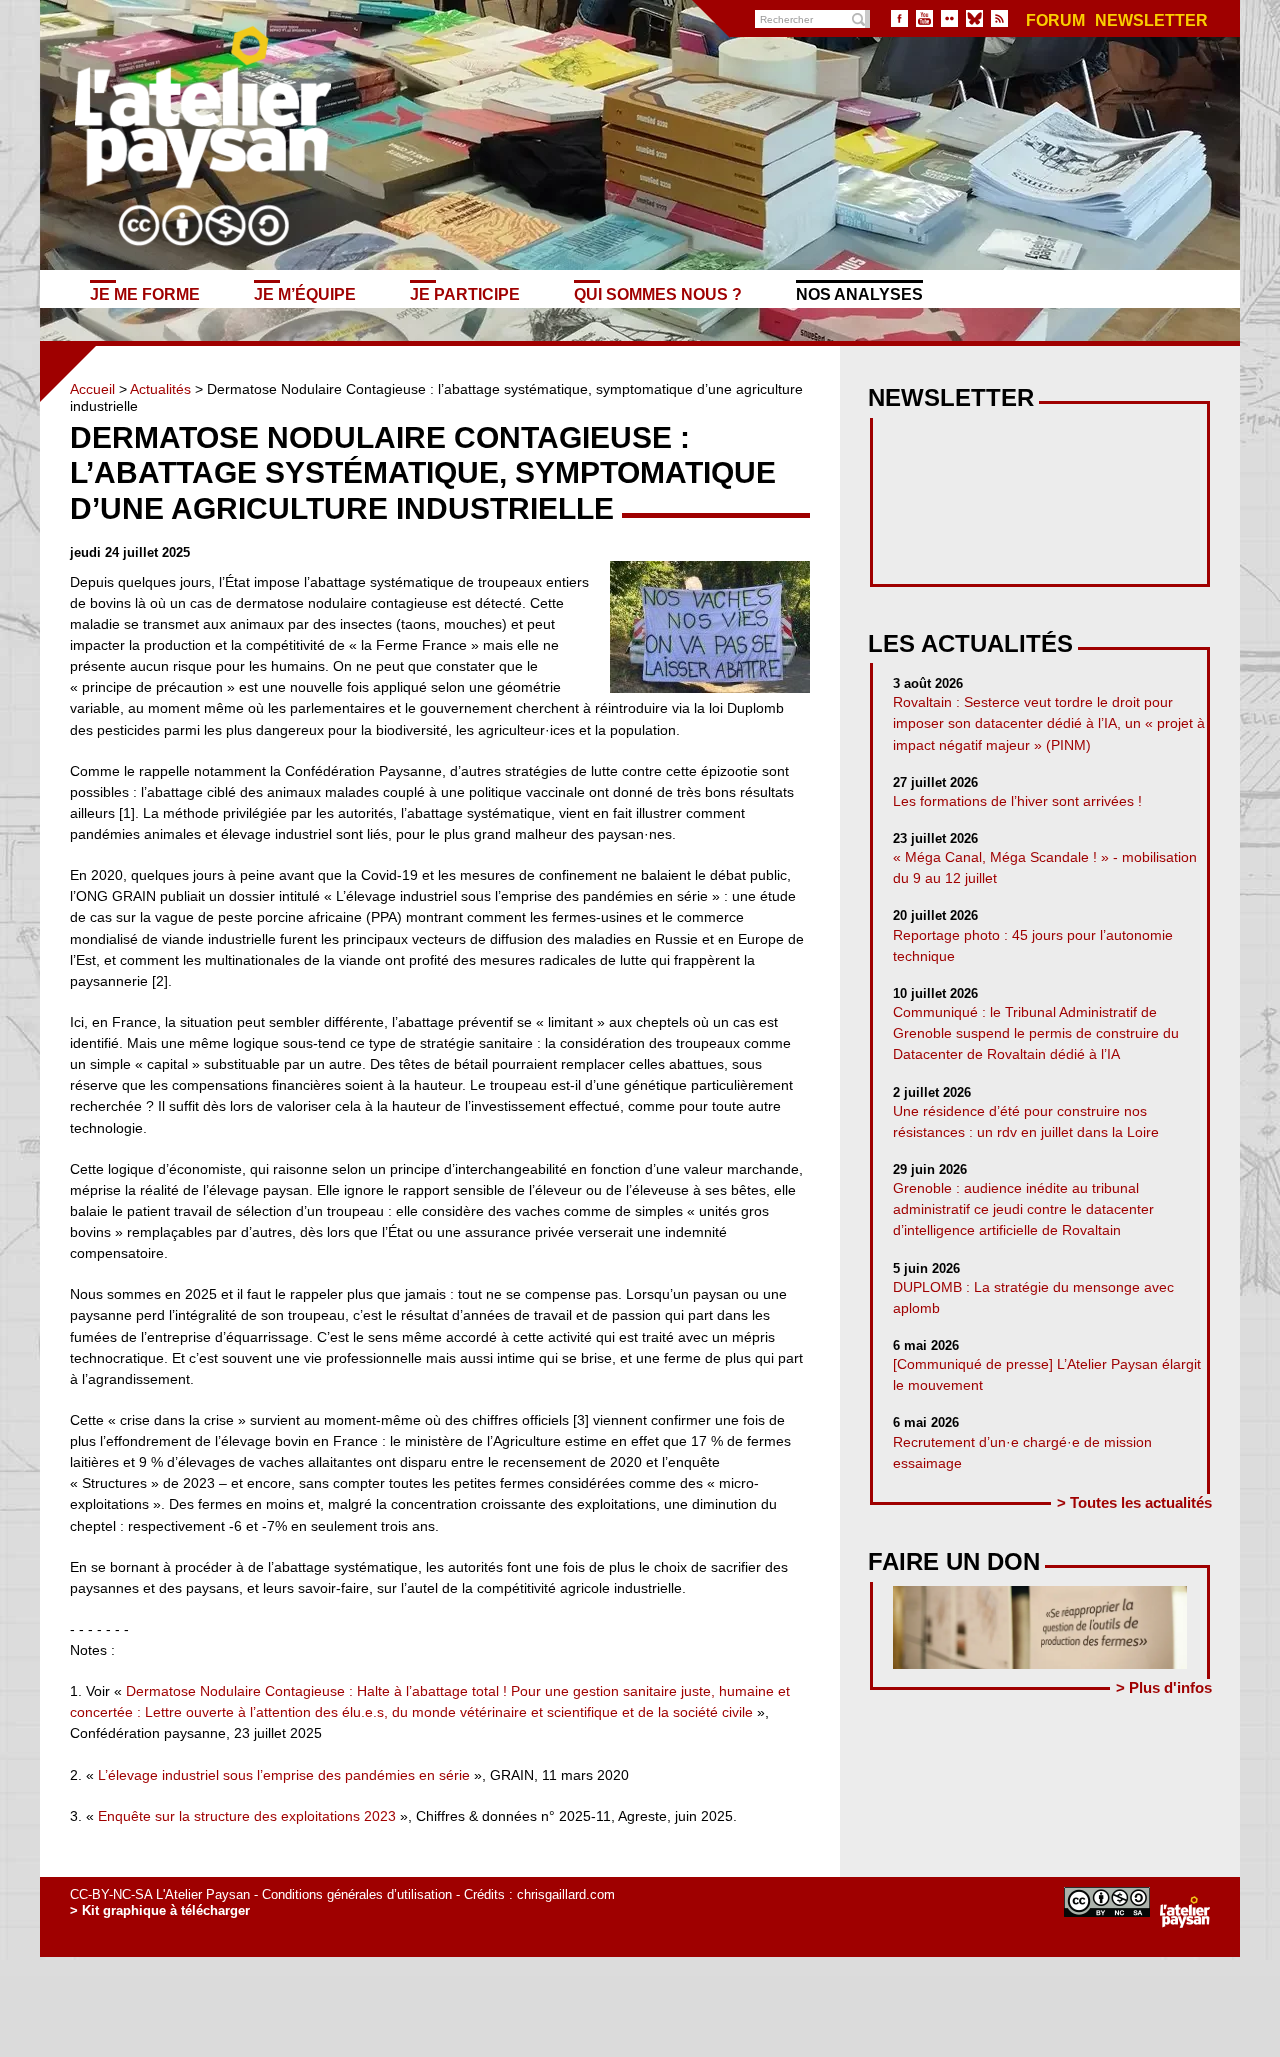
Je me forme (145, 294)
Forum (1055, 21)
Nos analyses (859, 294)
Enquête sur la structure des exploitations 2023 (247, 1816)
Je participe (465, 294)
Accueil (92, 389)
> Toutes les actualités (1134, 1502)
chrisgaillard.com (566, 1894)
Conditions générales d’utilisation (357, 1894)
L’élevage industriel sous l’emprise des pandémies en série (284, 1775)
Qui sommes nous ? (658, 294)
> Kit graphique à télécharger (160, 1910)
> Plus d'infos (1164, 1687)
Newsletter (1151, 21)
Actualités (160, 389)
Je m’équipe (305, 294)
